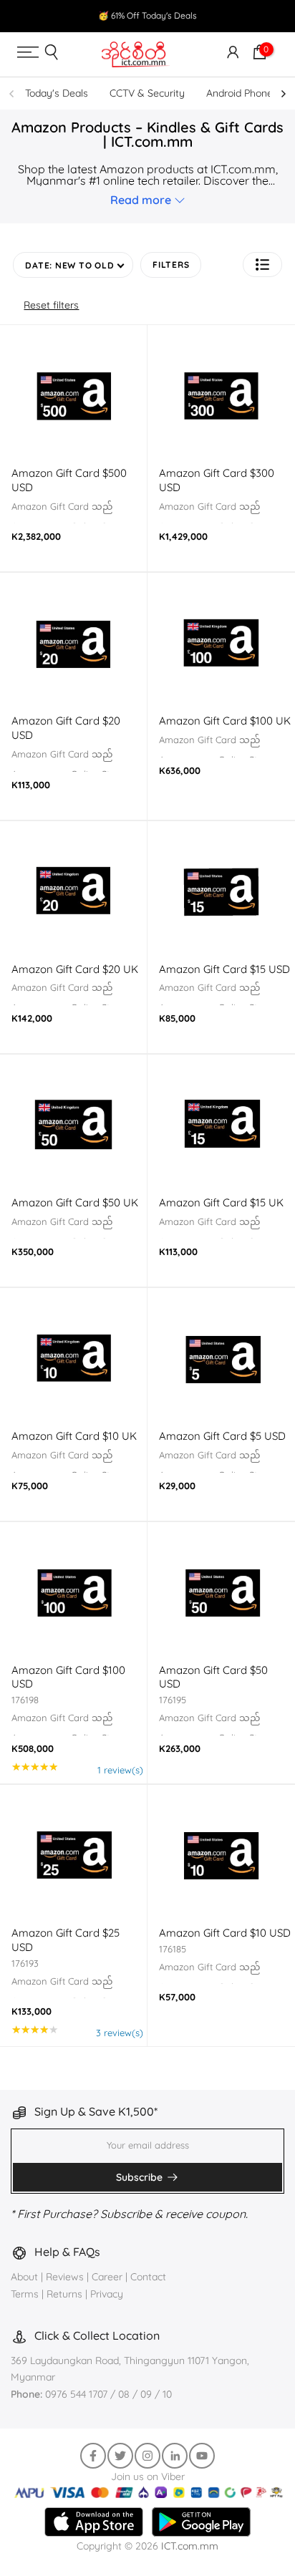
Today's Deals (57, 93)
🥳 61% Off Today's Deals (147, 15)
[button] (262, 265)
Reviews (65, 2277)
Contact (148, 2277)
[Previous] (12, 94)
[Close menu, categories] (213, 24)
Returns (64, 2294)
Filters (171, 265)
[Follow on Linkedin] (175, 2456)
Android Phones (242, 93)
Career (107, 2277)
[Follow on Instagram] (147, 2456)
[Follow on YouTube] (202, 2456)
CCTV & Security (147, 93)
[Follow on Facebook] (93, 2456)
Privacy (107, 2294)
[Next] (283, 94)
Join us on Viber (148, 2476)
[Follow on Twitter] (120, 2456)
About (26, 2277)
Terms (25, 2294)
